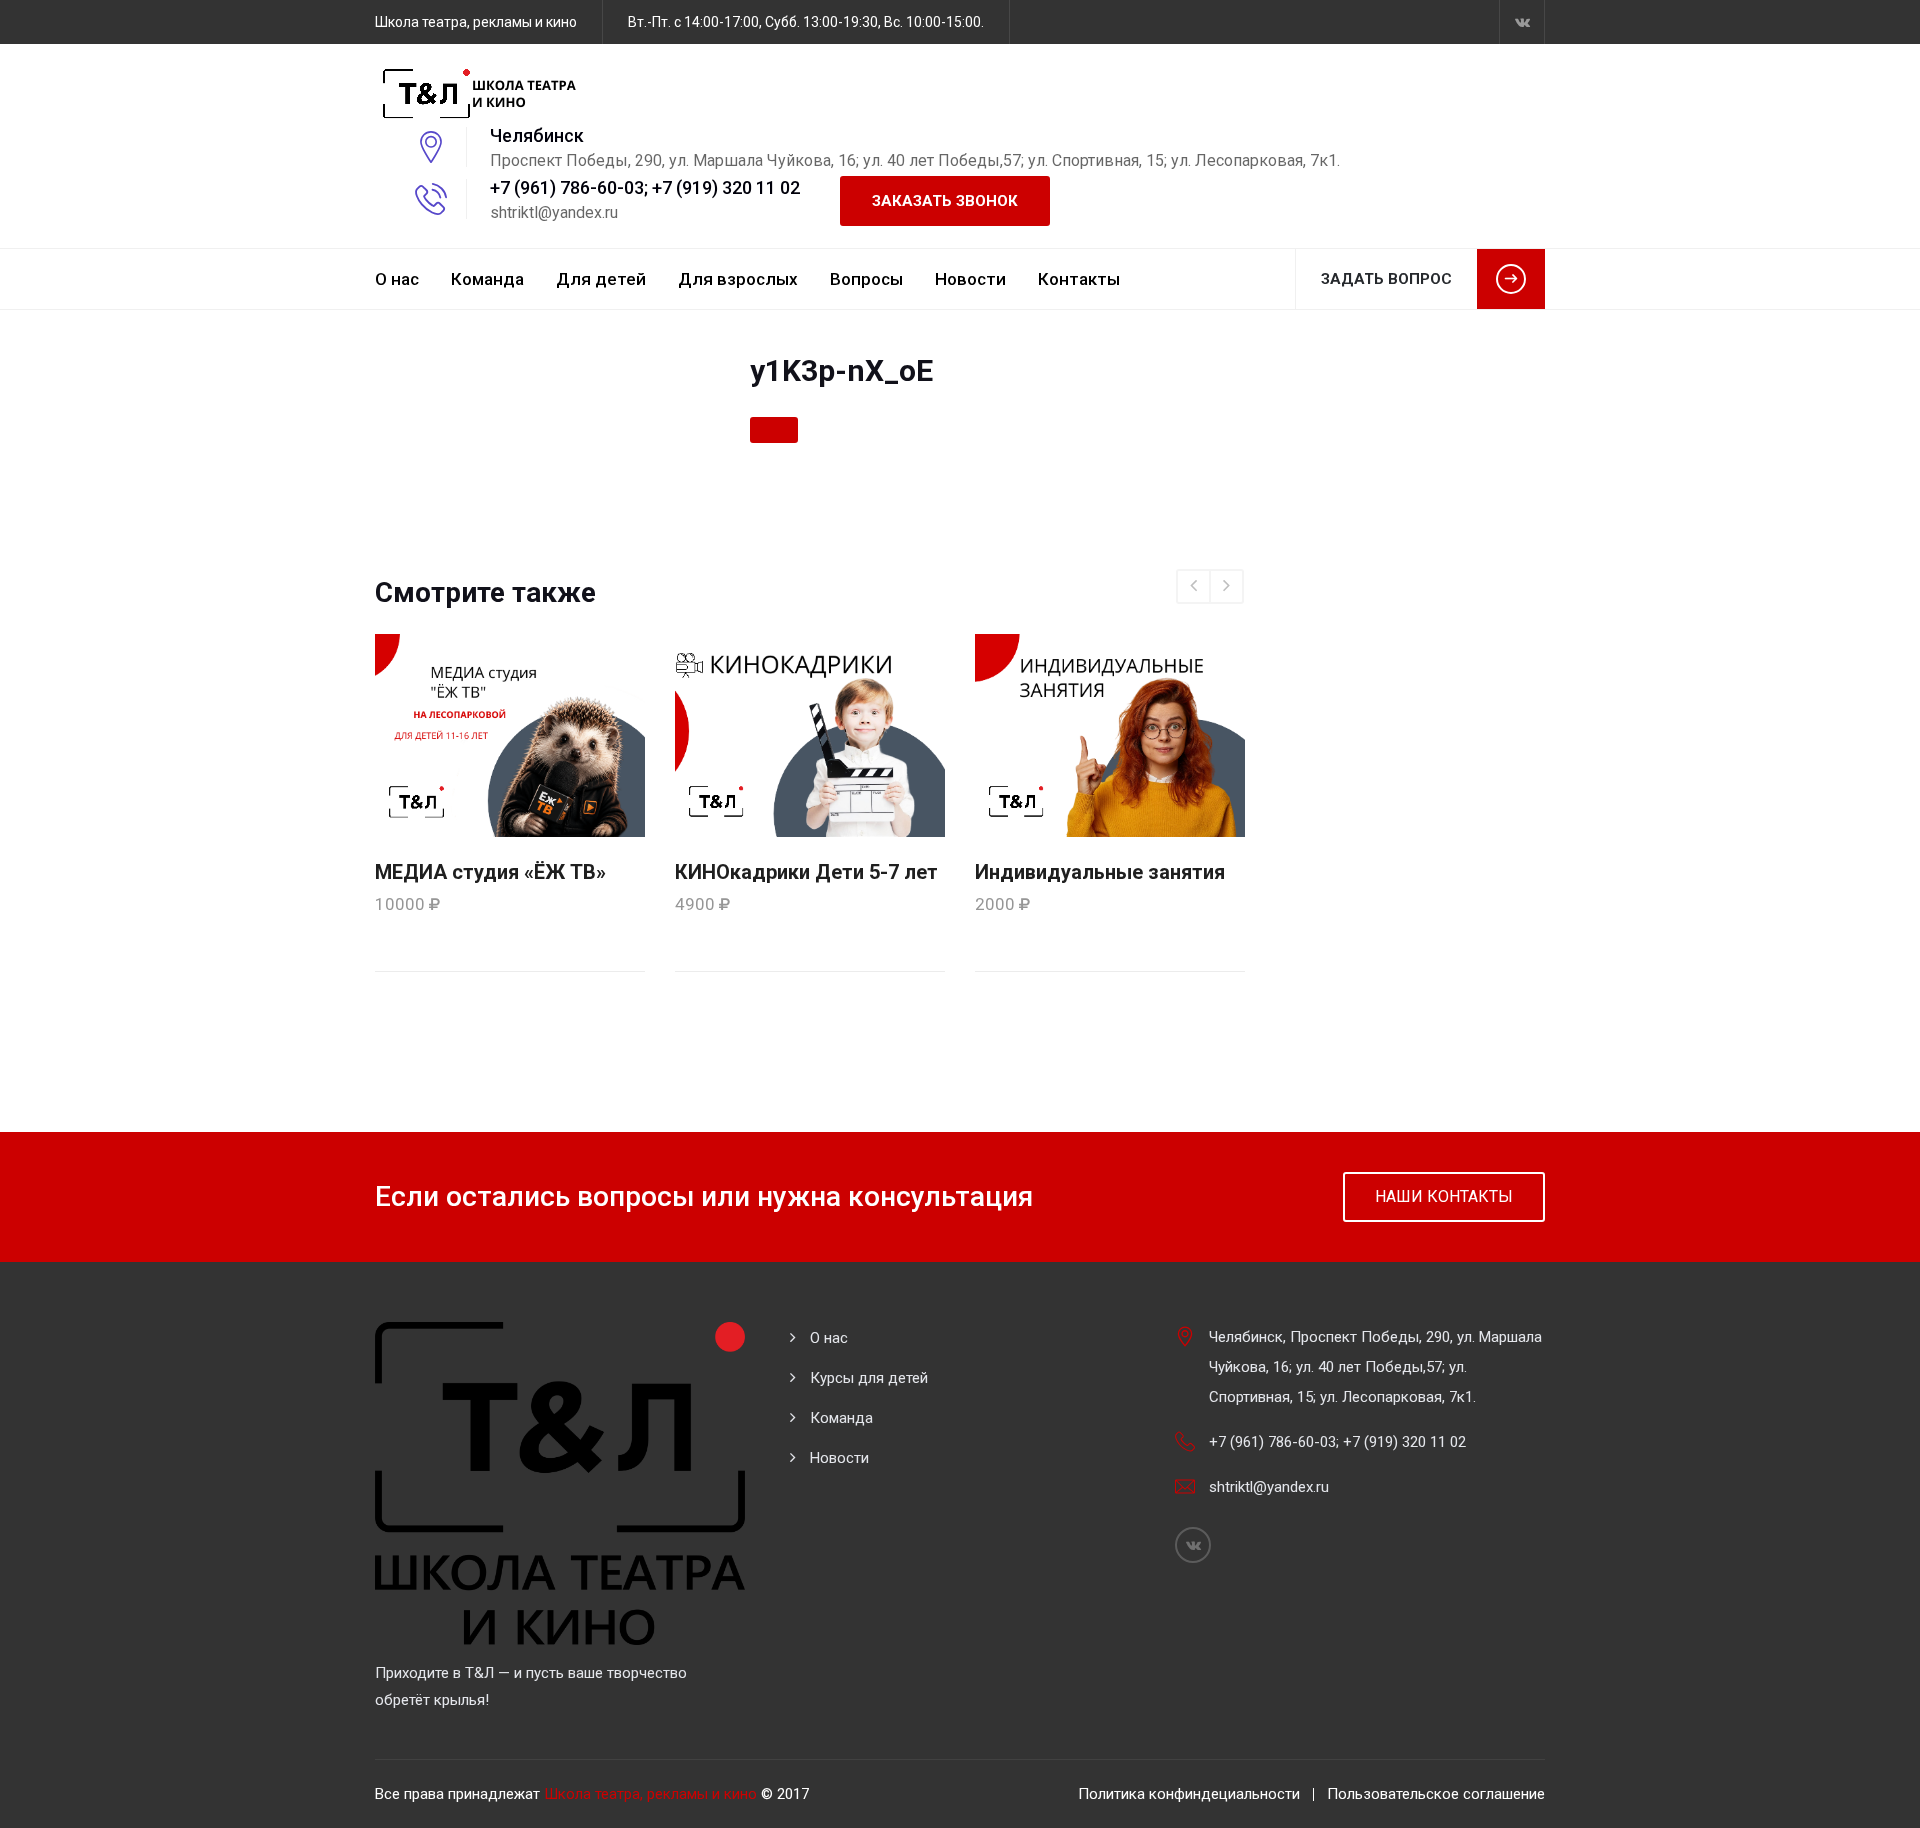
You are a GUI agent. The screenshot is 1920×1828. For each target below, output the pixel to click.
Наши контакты (1444, 1196)
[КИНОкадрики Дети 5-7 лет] (810, 734)
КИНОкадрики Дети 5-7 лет (806, 872)
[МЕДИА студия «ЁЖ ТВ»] (510, 734)
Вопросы (866, 279)
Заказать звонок (945, 201)
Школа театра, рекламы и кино (650, 1794)
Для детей (601, 279)
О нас (397, 279)
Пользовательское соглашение (1436, 1794)
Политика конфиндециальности (1189, 1794)
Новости (970, 279)
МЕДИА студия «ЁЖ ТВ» (490, 872)
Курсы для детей (869, 1378)
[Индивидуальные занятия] (1110, 734)
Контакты (1079, 279)
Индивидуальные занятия (1100, 872)
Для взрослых (738, 279)
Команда (487, 279)
